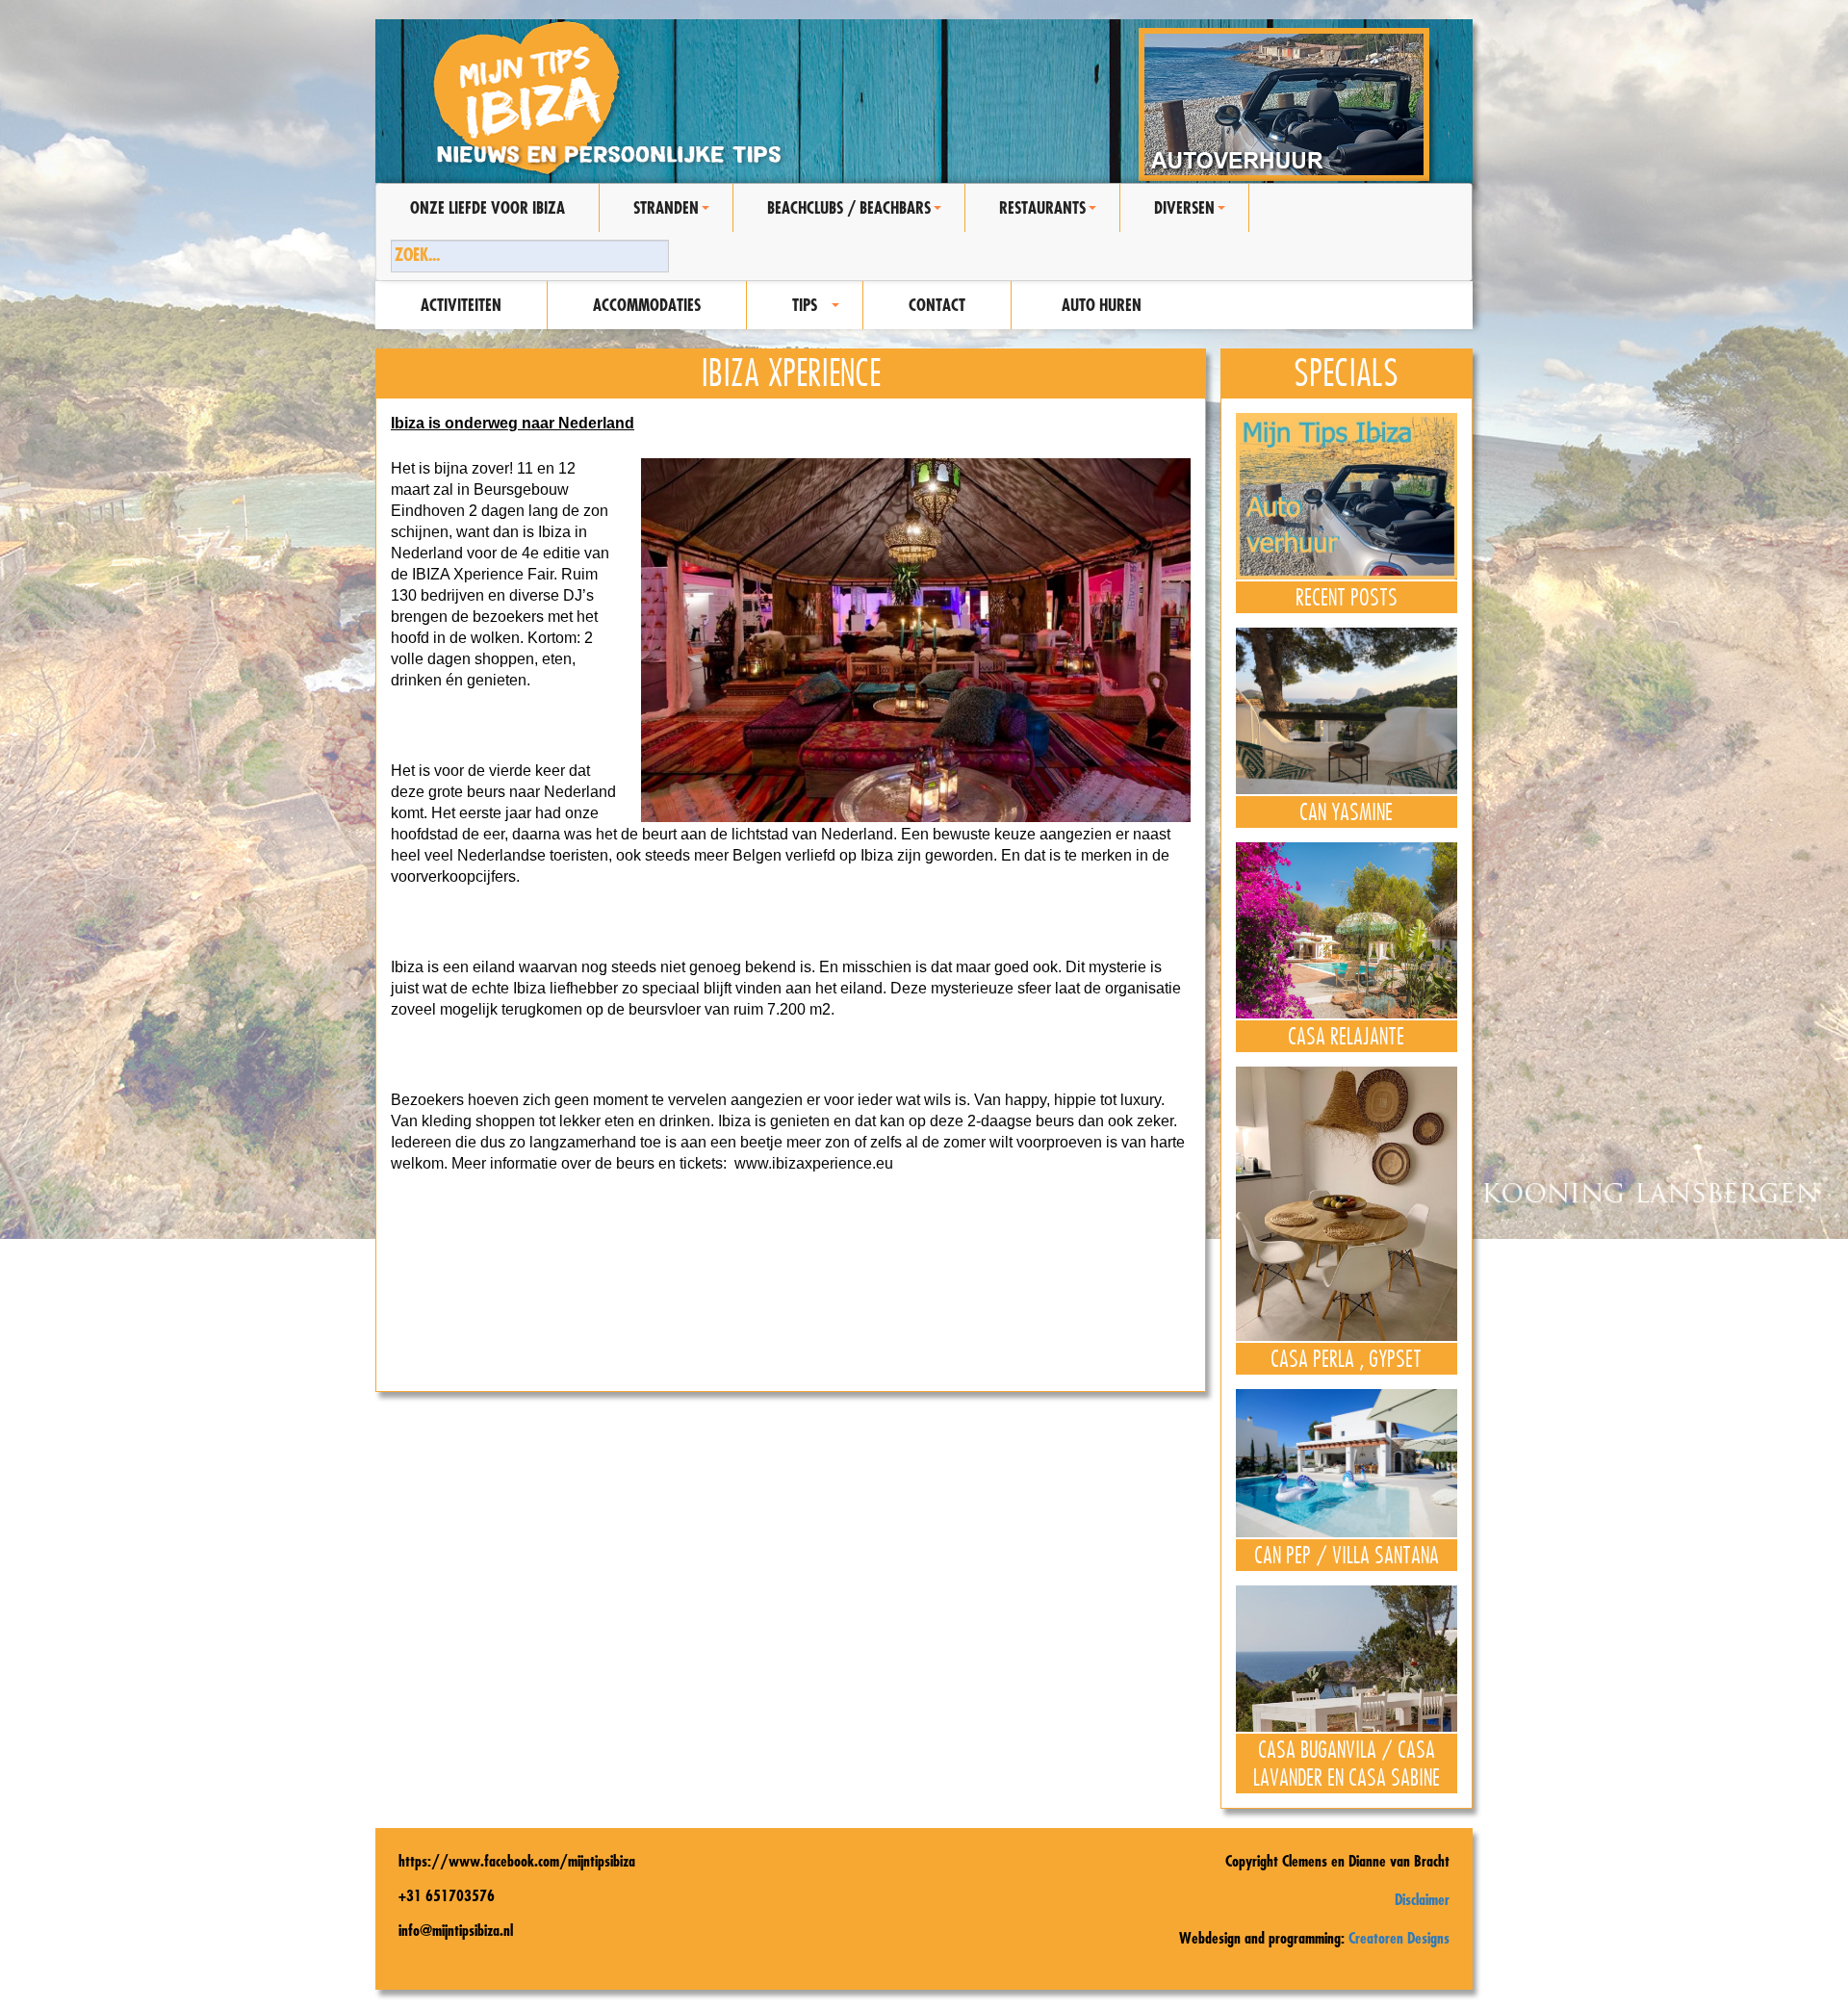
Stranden (674, 215)
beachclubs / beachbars (857, 215)
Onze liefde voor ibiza (488, 207)
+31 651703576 (447, 1895)
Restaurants (1051, 215)
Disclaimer (1422, 1899)
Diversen (1193, 215)
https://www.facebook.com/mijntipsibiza (517, 1861)
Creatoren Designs (1399, 1938)
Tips (819, 312)
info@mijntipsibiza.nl (456, 1930)
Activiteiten (461, 305)
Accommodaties (647, 305)
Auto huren (1102, 305)
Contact (937, 305)
